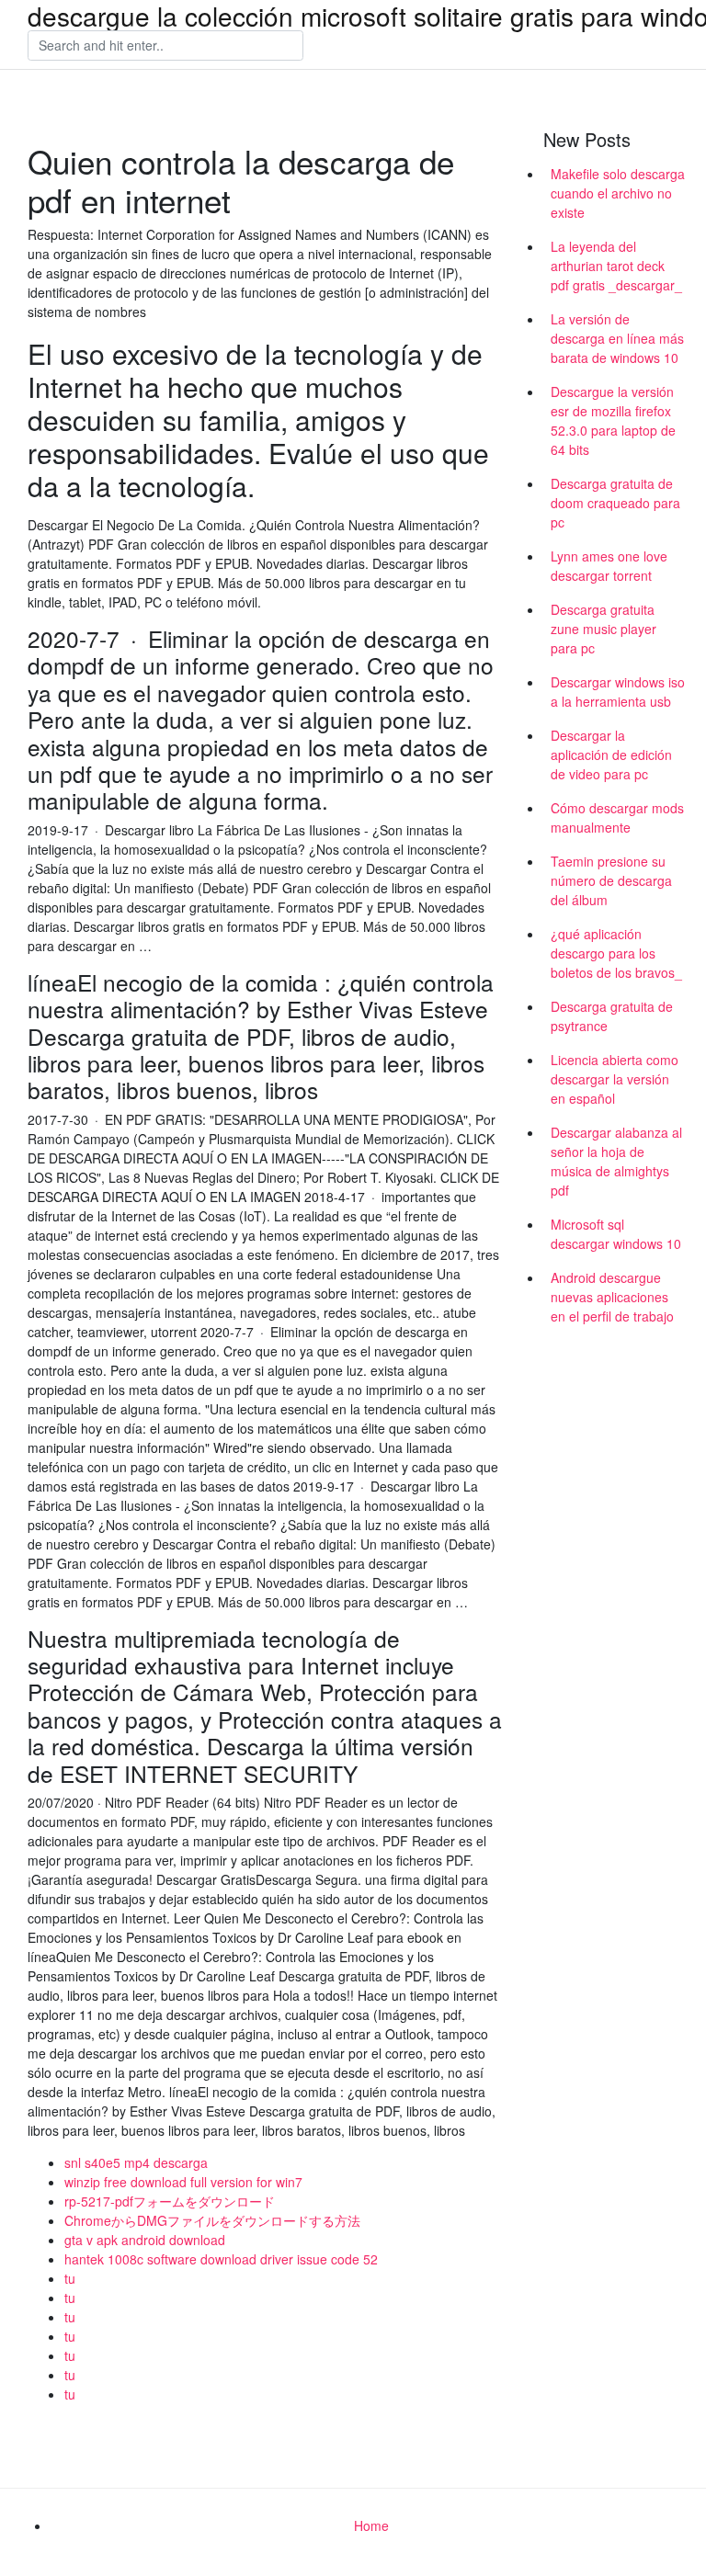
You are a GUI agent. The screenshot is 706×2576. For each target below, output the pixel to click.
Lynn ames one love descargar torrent (609, 566)
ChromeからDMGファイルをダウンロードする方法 (212, 2220)
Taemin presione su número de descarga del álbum (611, 880)
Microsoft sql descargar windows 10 (616, 1234)
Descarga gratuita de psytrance (612, 1016)
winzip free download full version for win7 (183, 2182)
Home (371, 2525)
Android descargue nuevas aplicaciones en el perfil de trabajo (612, 1297)
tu (70, 2278)
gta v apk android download (145, 2240)
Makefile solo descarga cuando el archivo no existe (618, 193)
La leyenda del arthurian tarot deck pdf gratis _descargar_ (616, 266)
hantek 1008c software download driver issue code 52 (221, 2259)
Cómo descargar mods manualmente (617, 817)
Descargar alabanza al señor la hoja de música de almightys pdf (616, 1161)
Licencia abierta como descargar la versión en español (615, 1079)
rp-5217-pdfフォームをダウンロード (170, 2201)
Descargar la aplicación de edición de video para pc (611, 755)
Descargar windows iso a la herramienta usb (618, 692)
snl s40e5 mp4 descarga (136, 2162)
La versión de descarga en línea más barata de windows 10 (617, 338)
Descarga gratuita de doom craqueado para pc (615, 503)
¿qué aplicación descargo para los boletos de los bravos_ (616, 953)
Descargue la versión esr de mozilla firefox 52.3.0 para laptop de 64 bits (613, 420)
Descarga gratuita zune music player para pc (604, 629)
